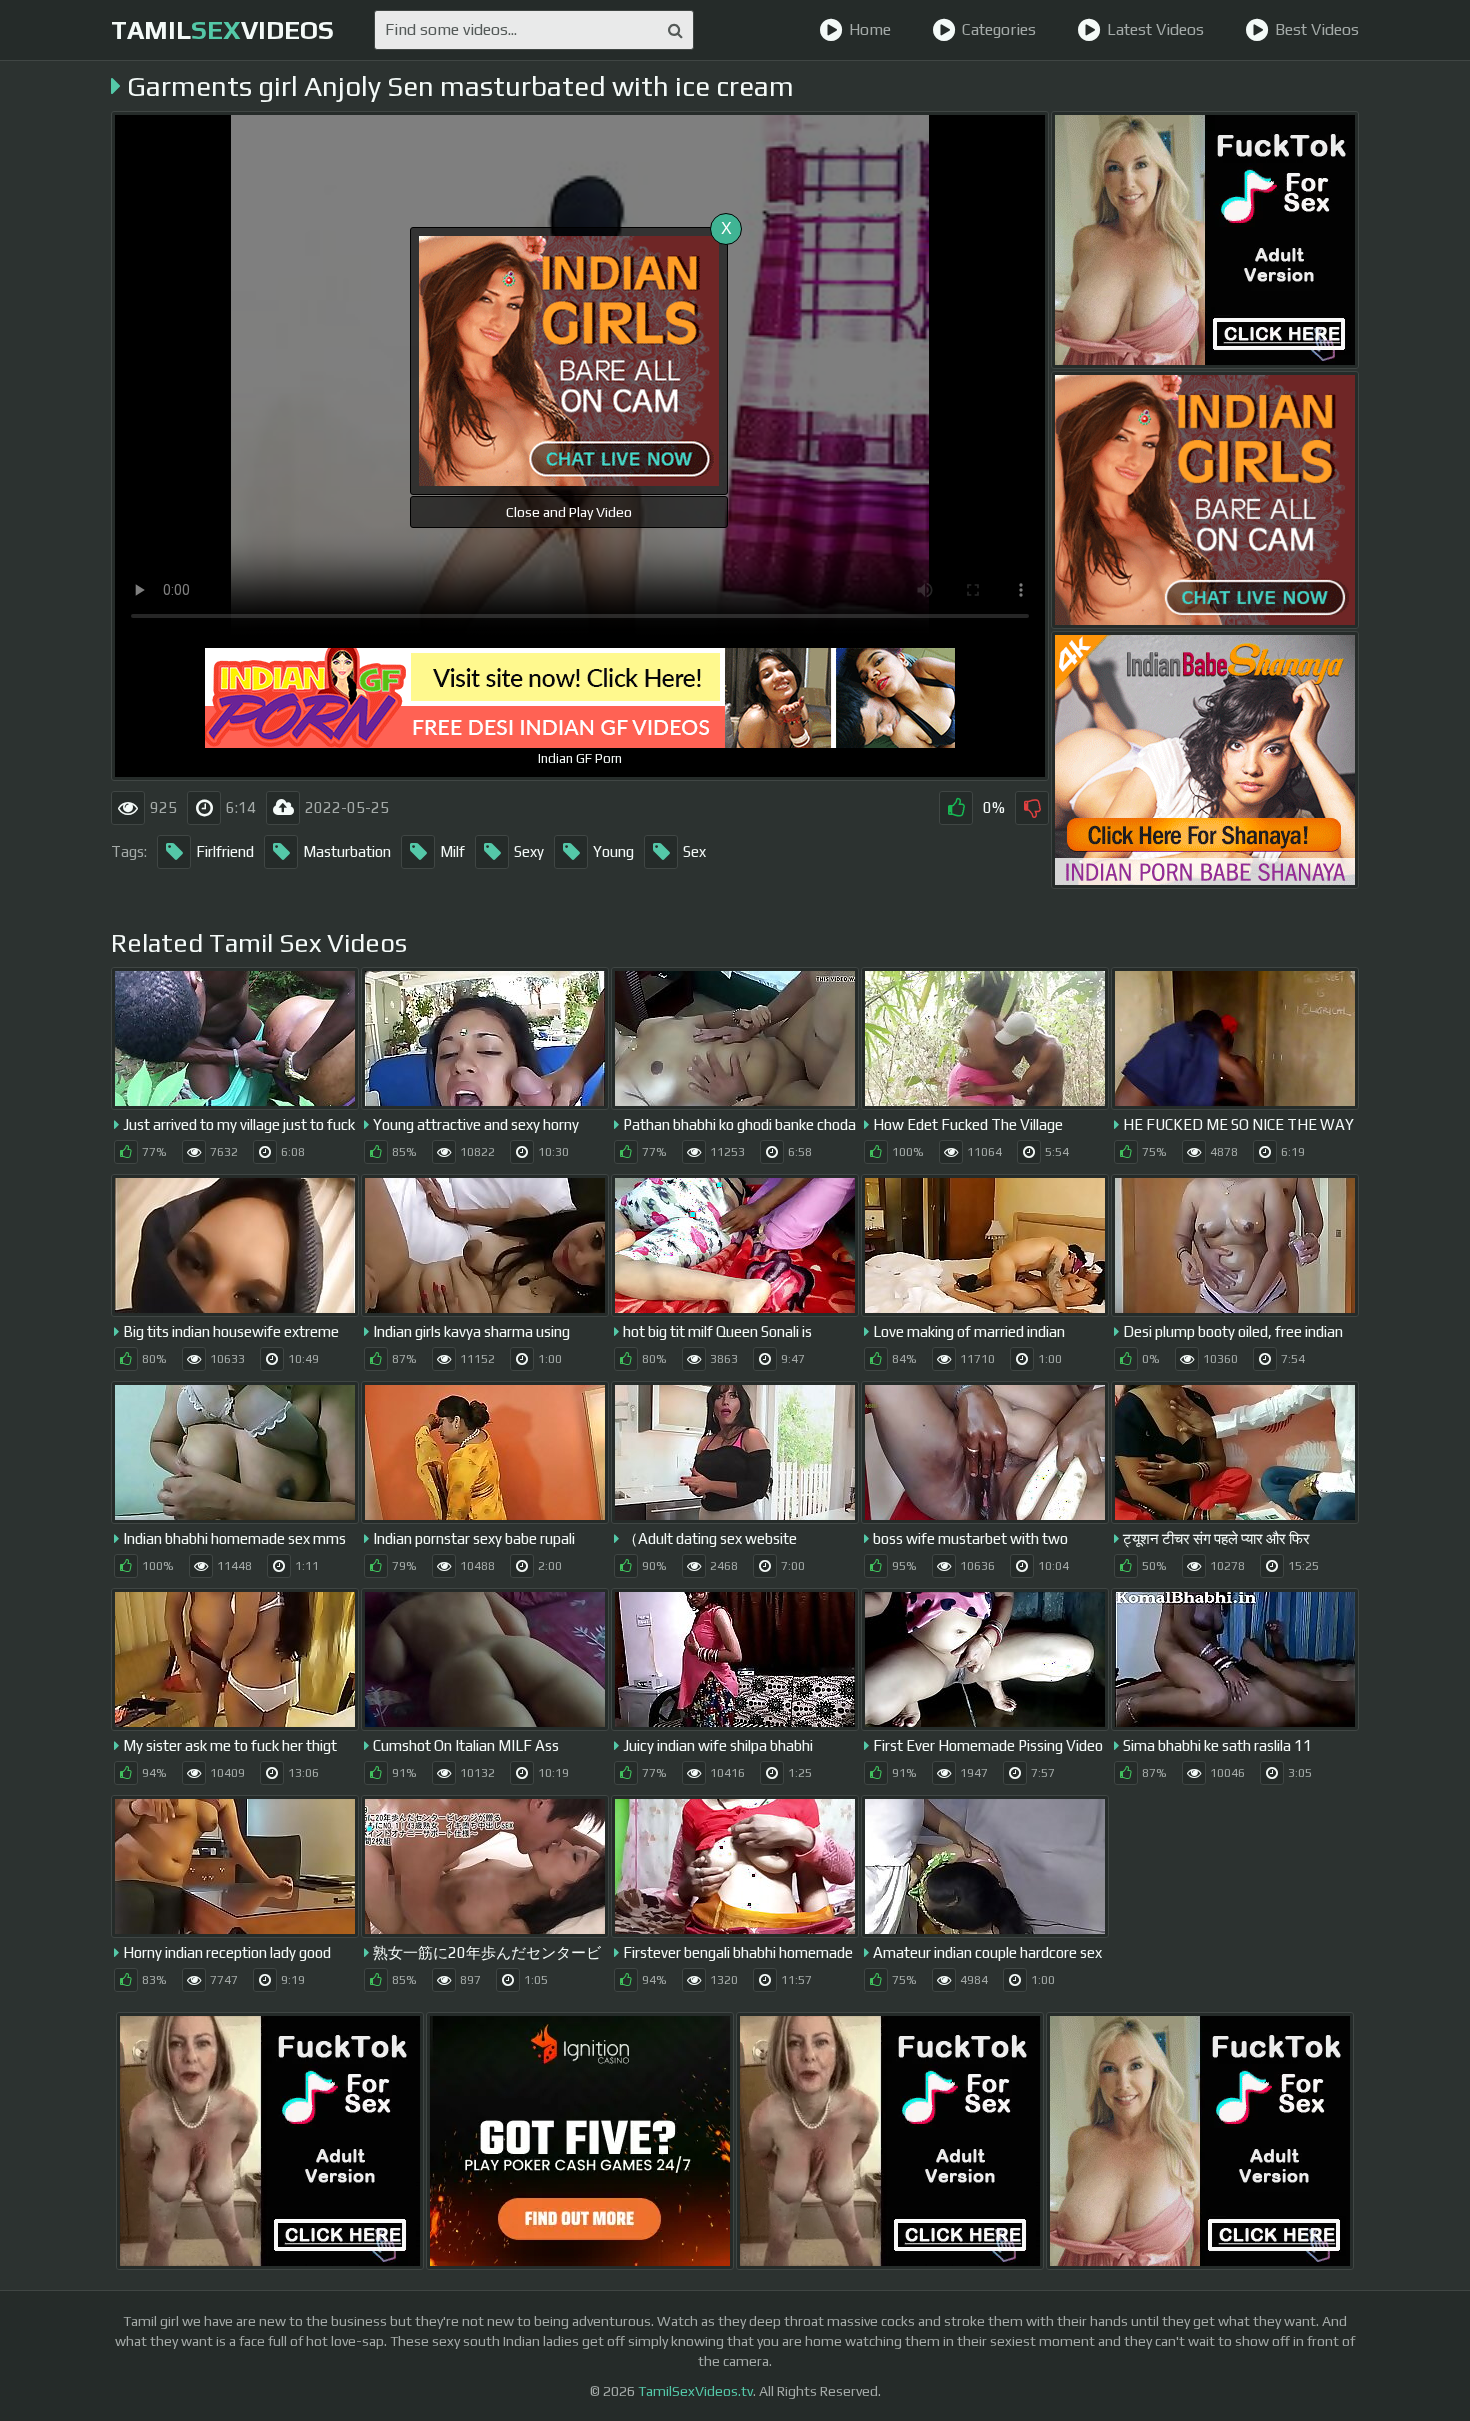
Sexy (529, 851)
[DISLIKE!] (1032, 808)
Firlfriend (225, 851)
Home (870, 29)
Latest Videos (1155, 29)
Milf (452, 851)
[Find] (675, 30)
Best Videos (1317, 29)
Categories (999, 29)
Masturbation (347, 851)
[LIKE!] (956, 808)
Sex (694, 851)
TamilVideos (222, 30)
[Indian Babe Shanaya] (1205, 760)
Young (613, 851)
